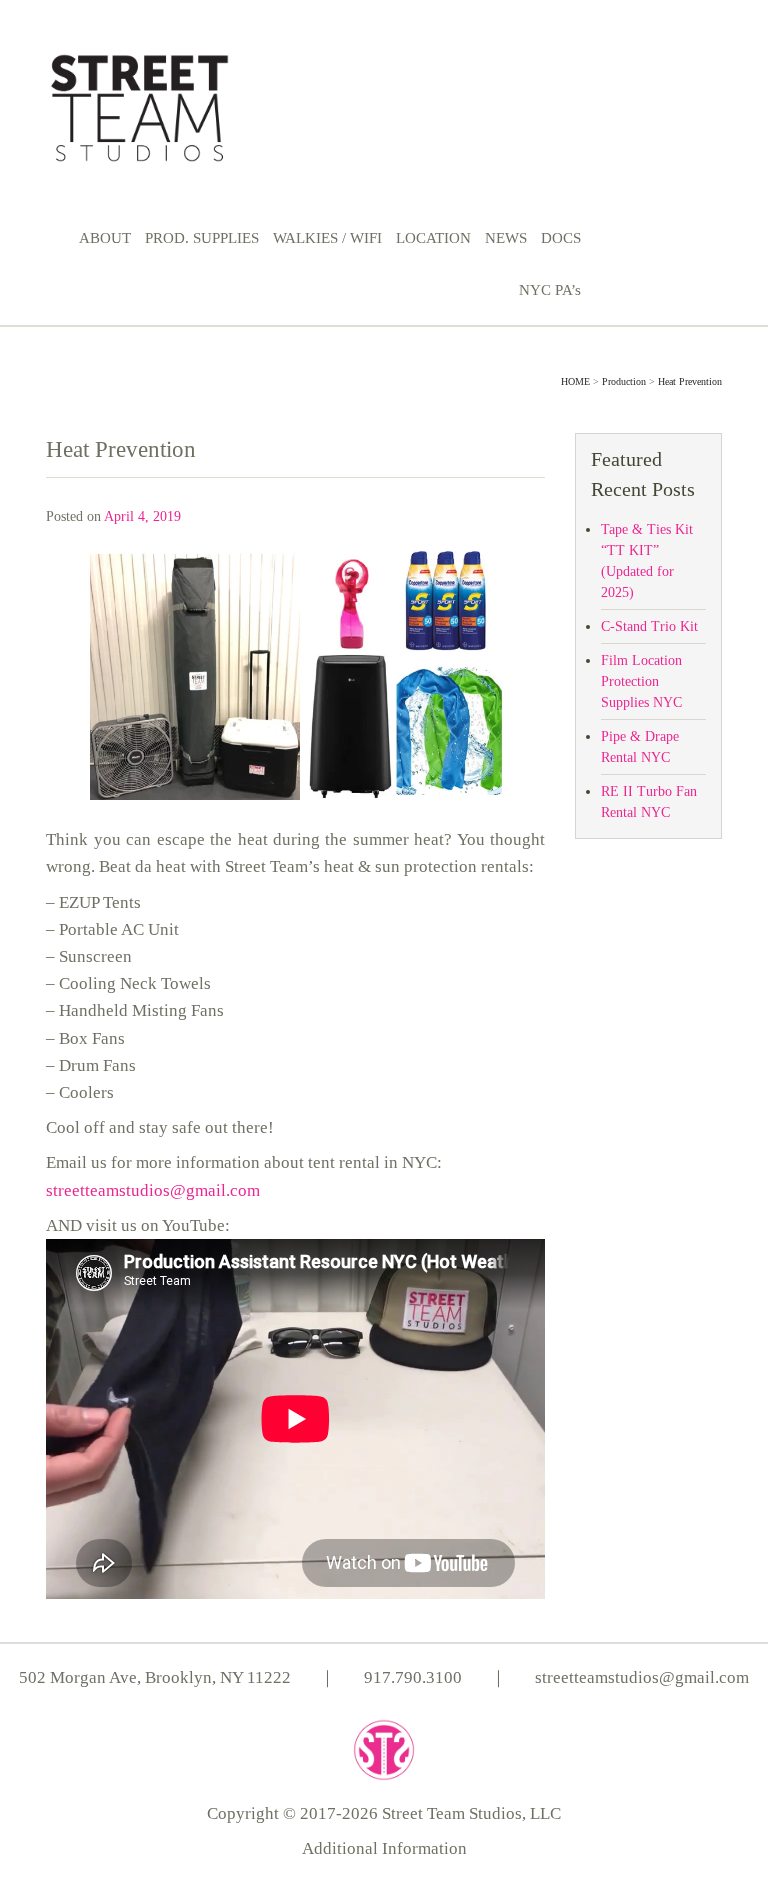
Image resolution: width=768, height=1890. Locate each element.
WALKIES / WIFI (327, 238)
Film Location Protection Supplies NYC (641, 681)
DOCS (561, 238)
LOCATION (433, 238)
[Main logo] (139, 104)
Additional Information (384, 1848)
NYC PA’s (550, 290)
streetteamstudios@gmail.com (153, 1190)
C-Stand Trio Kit (649, 626)
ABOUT (105, 238)
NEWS (506, 238)
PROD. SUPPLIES (202, 238)
